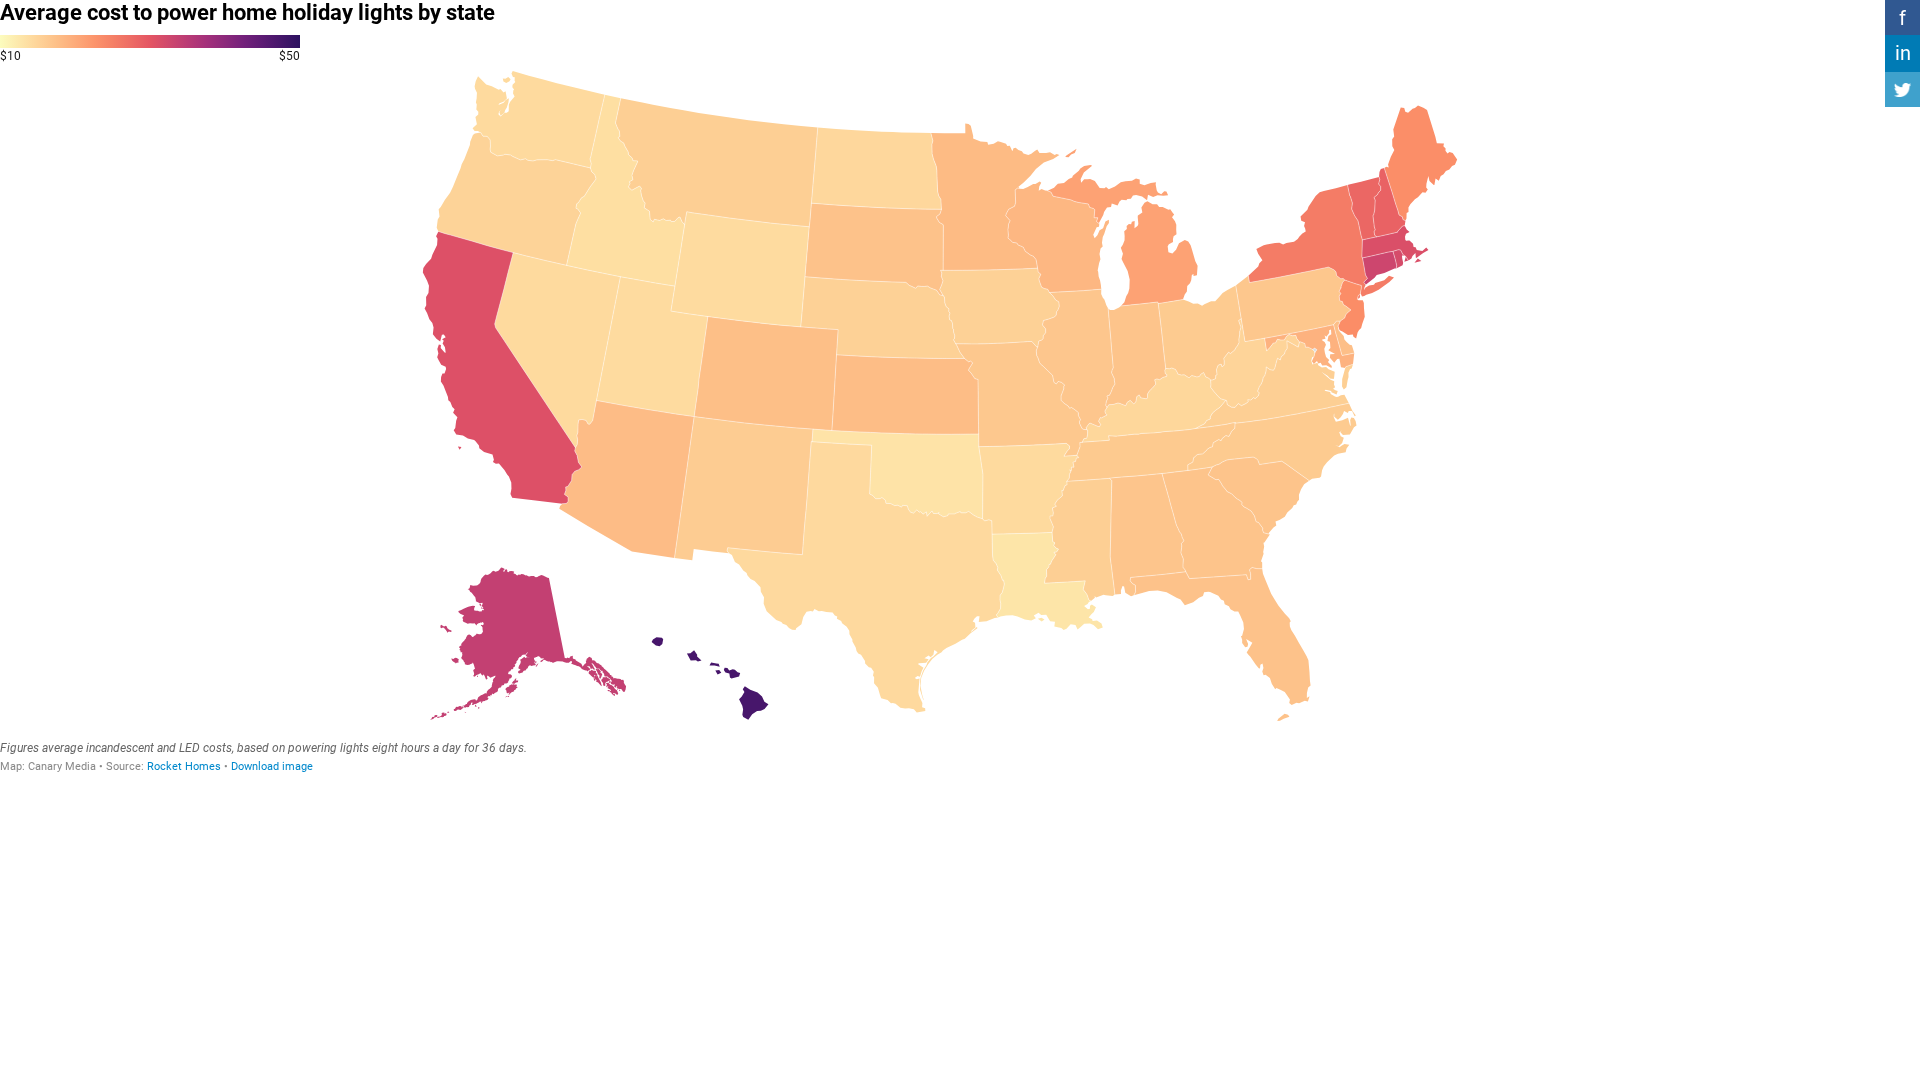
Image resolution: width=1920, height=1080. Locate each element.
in (1903, 53)
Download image (272, 766)
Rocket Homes (184, 766)
